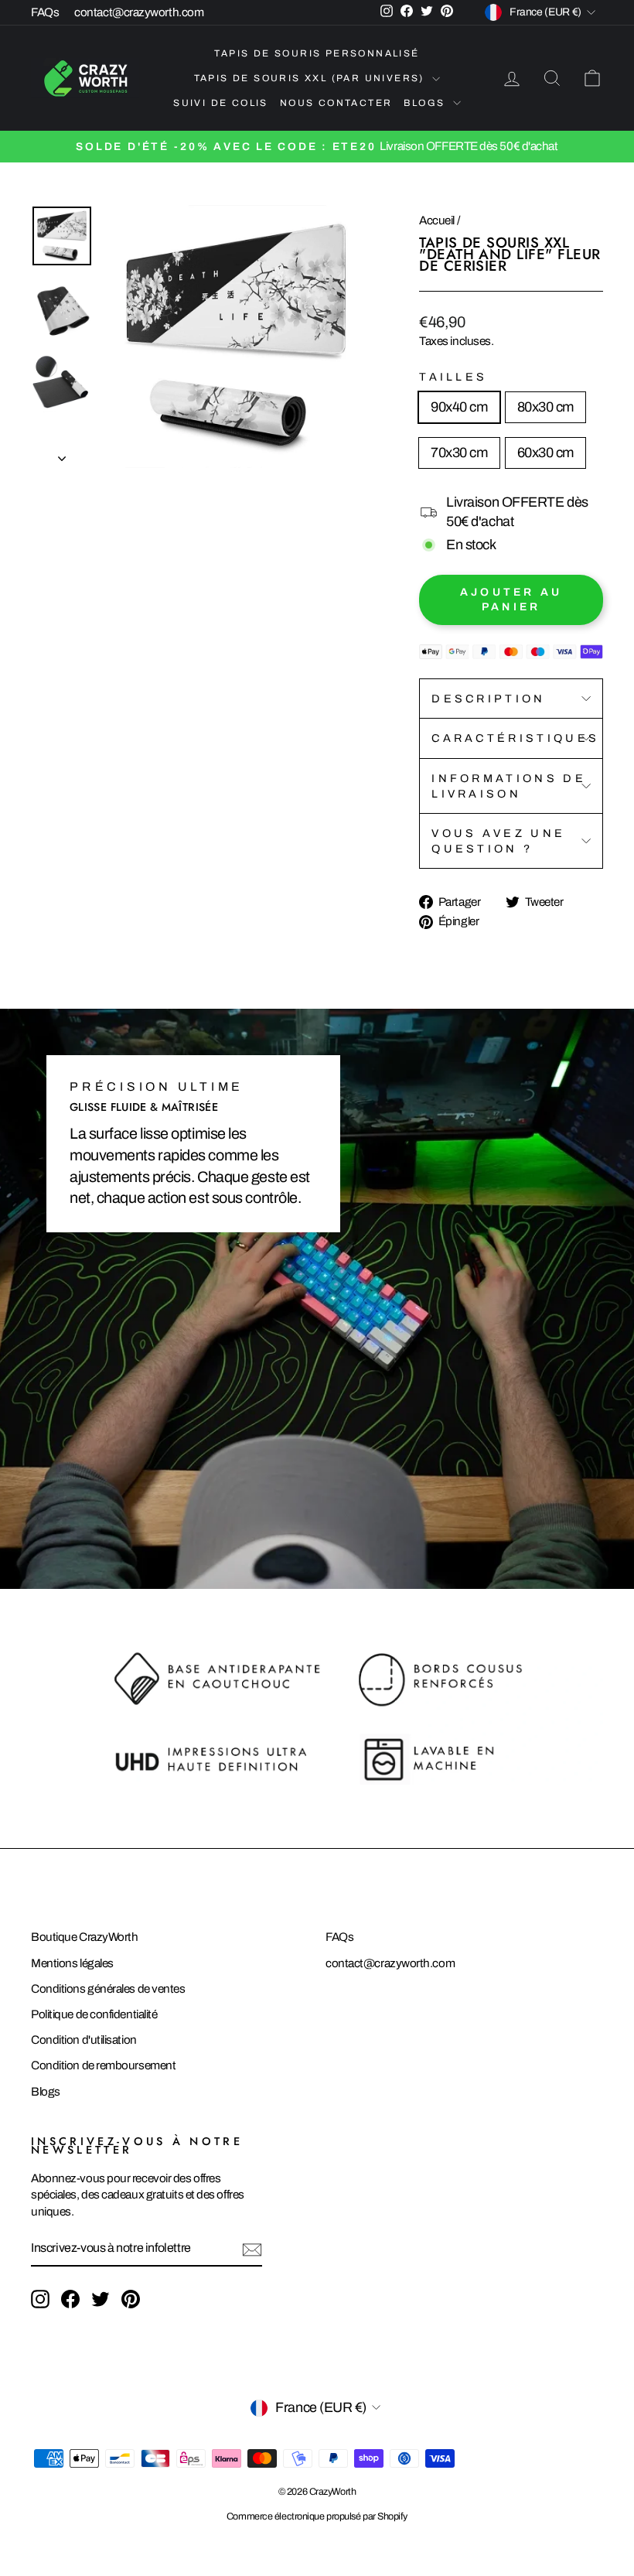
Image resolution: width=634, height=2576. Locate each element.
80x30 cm (545, 407)
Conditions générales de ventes (108, 1989)
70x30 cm (459, 453)
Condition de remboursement (103, 2065)
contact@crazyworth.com (139, 12)
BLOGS (426, 103)
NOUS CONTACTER (336, 103)
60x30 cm (545, 453)
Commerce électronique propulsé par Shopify (317, 2516)
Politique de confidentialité (94, 2014)
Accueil (437, 220)
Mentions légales (72, 1963)
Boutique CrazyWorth (84, 1937)
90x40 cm (459, 407)
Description (489, 699)
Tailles (453, 377)
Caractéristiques (515, 738)
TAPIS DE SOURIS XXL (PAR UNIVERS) (312, 78)
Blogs (46, 2092)
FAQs (45, 12)
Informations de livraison (509, 786)
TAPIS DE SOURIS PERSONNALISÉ (317, 53)
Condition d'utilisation (84, 2040)
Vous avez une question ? (498, 841)
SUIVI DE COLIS (221, 103)
